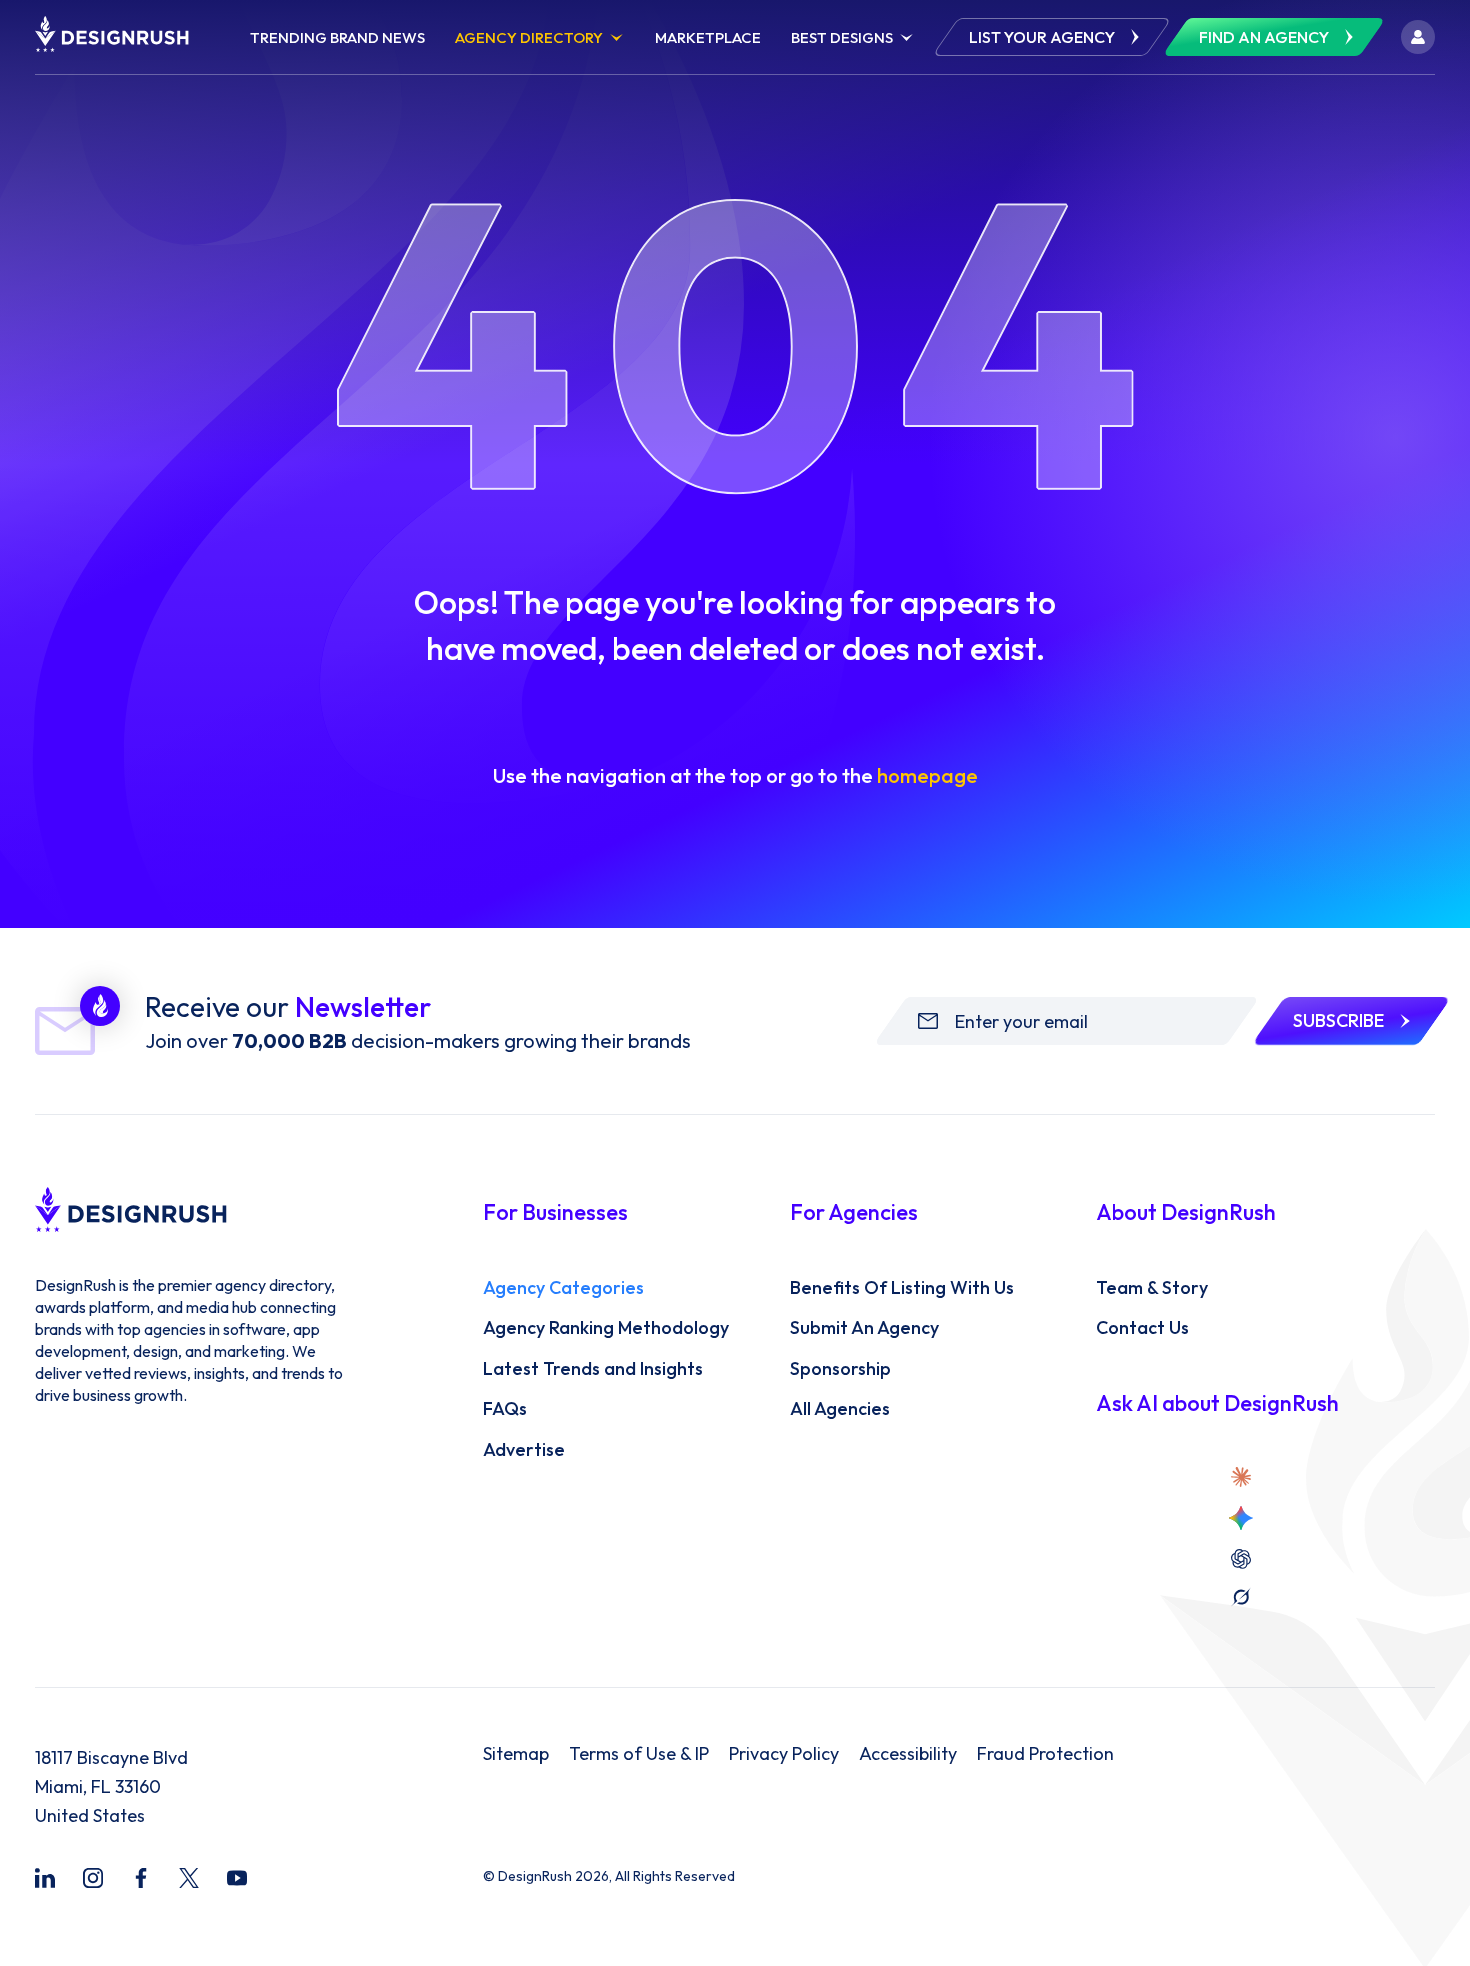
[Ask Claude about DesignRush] (1241, 1477)
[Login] (1418, 37)
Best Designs (842, 37)
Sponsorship (840, 1369)
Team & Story (1152, 1288)
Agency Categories (563, 1288)
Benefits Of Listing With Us (902, 1288)
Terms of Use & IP (639, 1754)
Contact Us (1142, 1328)
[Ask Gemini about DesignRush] (1241, 1518)
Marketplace (708, 37)
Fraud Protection (1045, 1754)
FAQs (505, 1409)
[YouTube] (237, 1878)
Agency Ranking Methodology (606, 1328)
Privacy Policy (784, 1754)
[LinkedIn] (45, 1878)
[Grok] (1241, 1597)
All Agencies (840, 1409)
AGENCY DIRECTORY (529, 37)
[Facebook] (141, 1878)
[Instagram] (93, 1878)
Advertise (524, 1450)
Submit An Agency (864, 1328)
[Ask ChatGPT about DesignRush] (1241, 1559)
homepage (927, 775)
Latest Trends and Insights (593, 1369)
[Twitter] (189, 1878)
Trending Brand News (337, 37)
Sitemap (516, 1754)
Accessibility (908, 1754)
